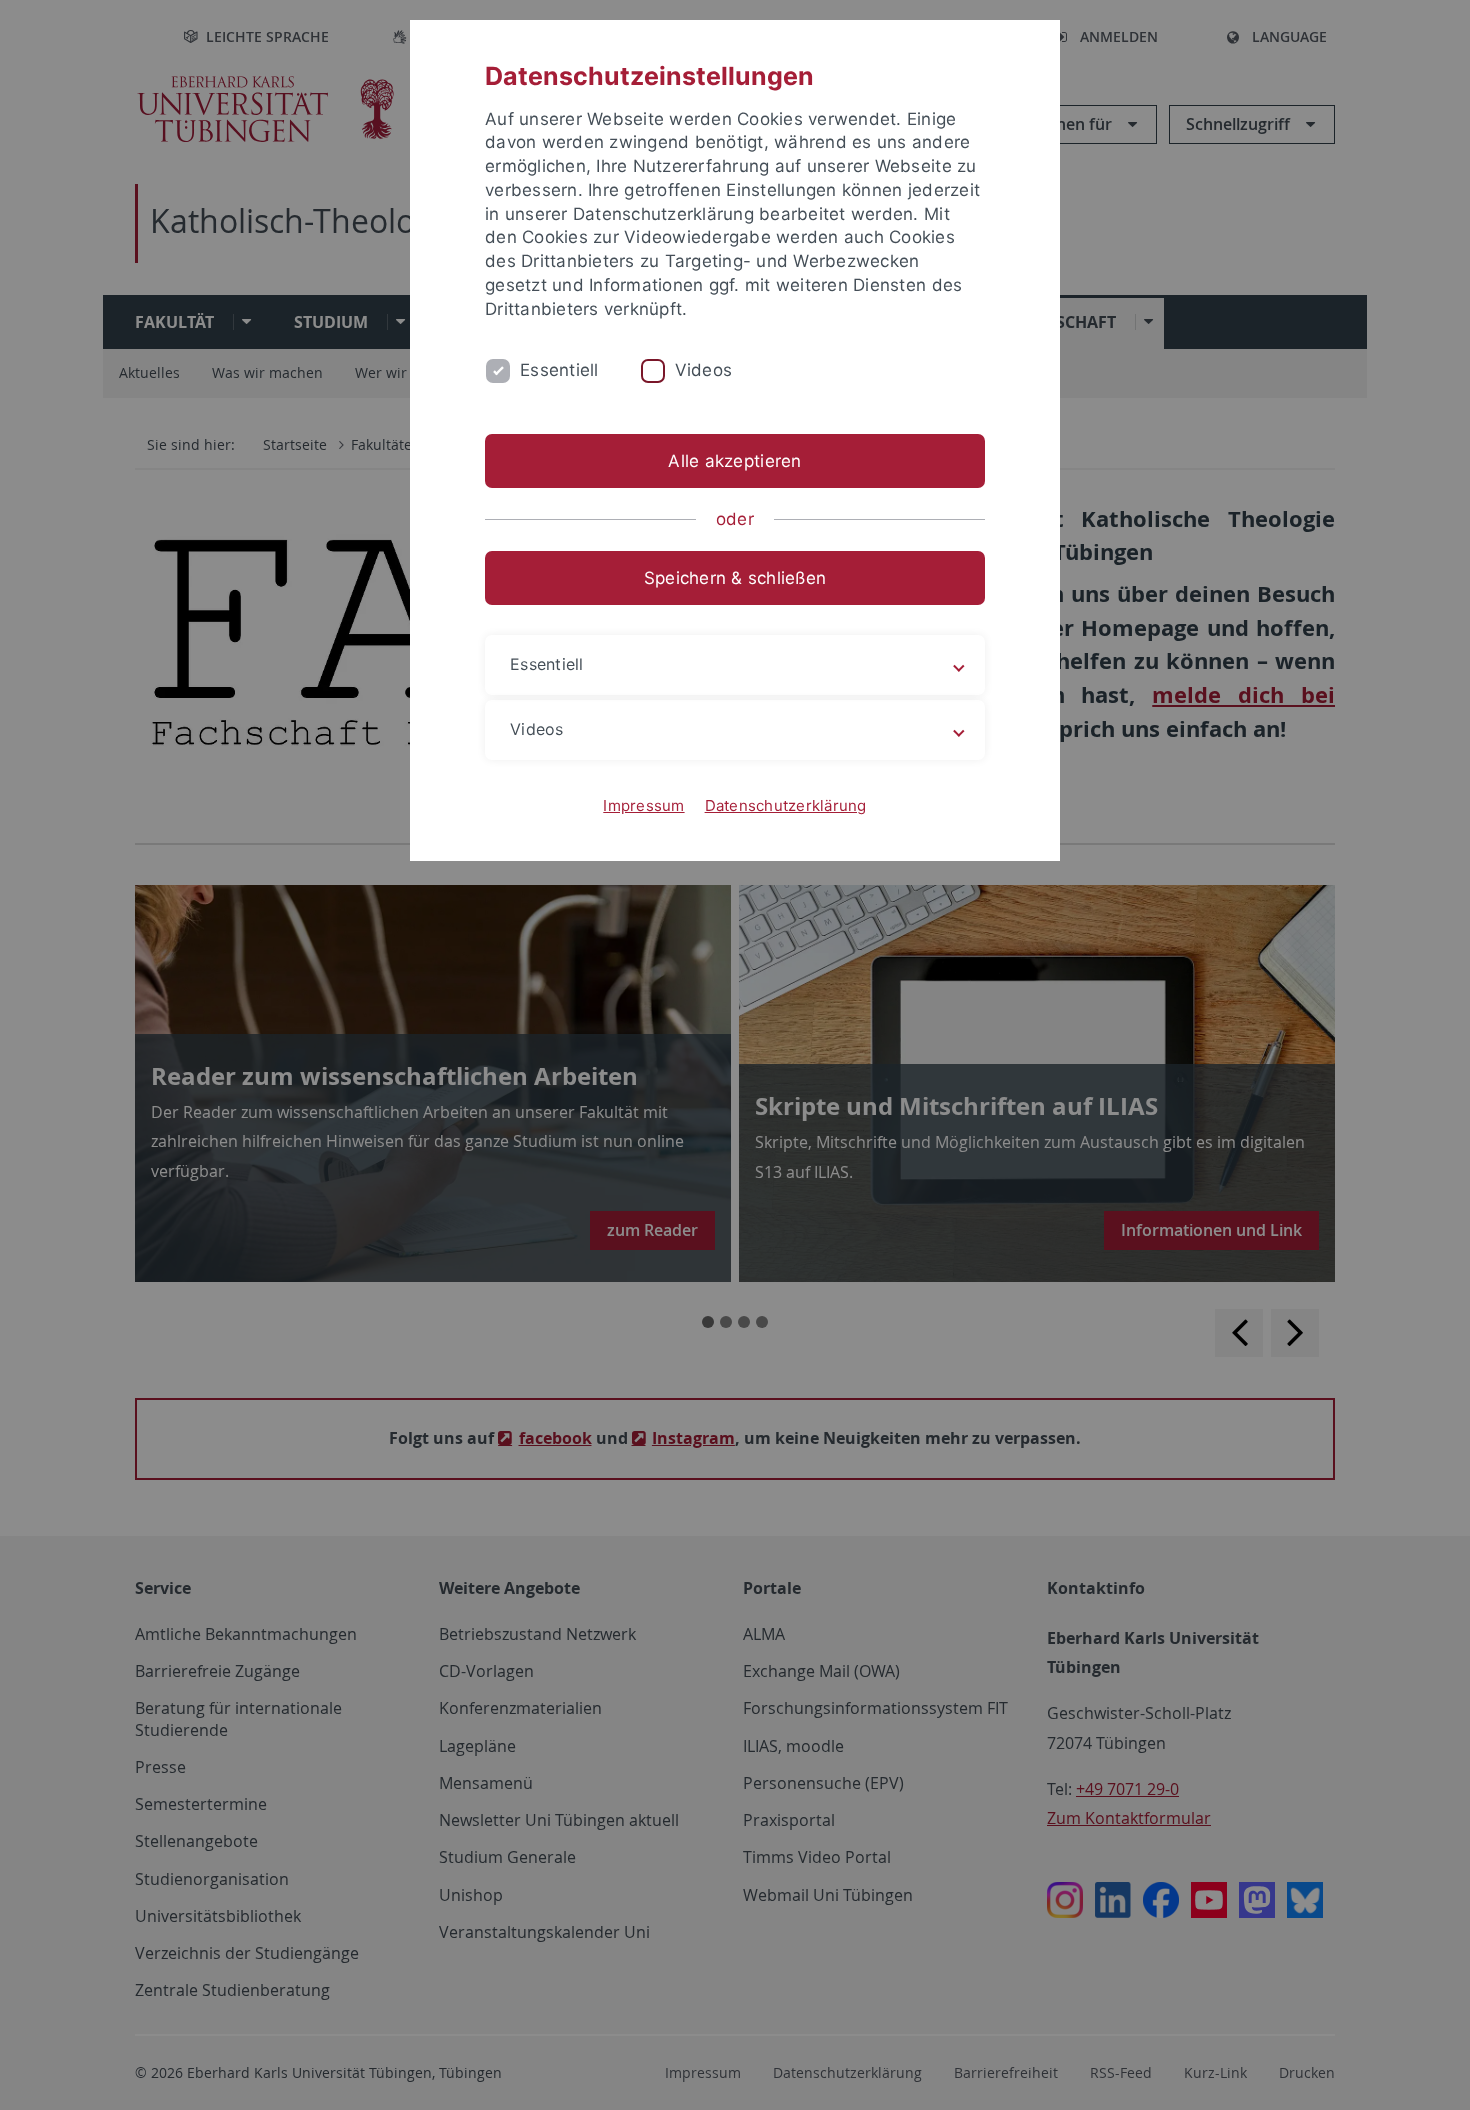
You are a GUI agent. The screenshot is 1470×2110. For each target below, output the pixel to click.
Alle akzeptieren (734, 461)
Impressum (643, 805)
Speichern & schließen (735, 578)
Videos (704, 370)
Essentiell (559, 370)
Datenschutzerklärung (786, 805)
